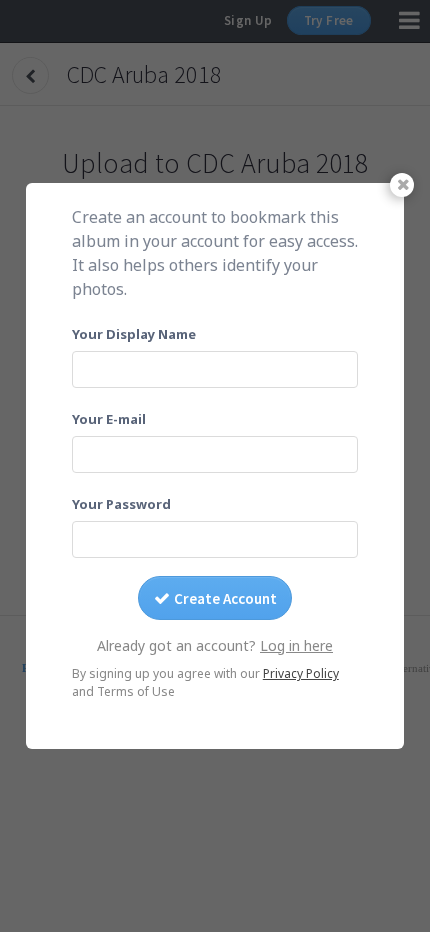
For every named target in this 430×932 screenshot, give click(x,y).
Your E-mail (109, 419)
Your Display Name (134, 334)
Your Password (121, 504)
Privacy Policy (301, 673)
